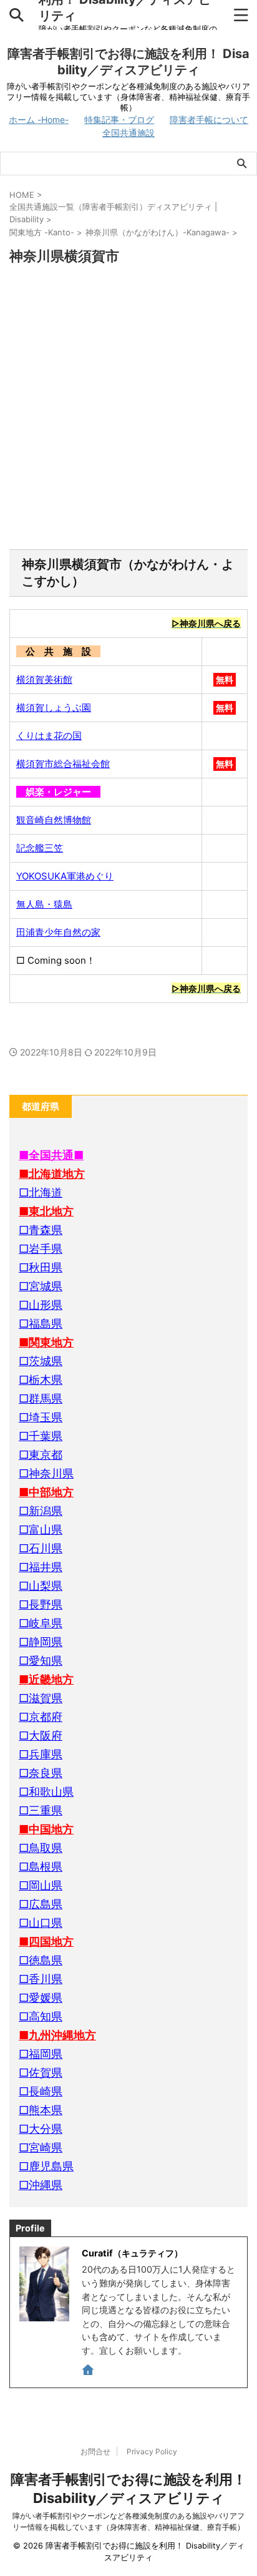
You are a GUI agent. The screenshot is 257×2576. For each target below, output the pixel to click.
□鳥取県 (41, 1848)
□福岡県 (41, 2054)
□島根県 (41, 1867)
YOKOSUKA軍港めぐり (65, 876)
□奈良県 (41, 1773)
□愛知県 (41, 1661)
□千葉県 (41, 1436)
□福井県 (41, 1567)
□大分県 (41, 2129)
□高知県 (41, 2016)
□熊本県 (41, 2110)
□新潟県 (41, 1511)
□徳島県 (41, 1960)
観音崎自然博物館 (54, 820)
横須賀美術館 (44, 679)
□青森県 (41, 1230)
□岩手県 (41, 1249)
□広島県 (41, 1904)
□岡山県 (41, 1885)
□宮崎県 (41, 2147)
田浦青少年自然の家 (58, 932)
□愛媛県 (41, 1998)
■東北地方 (46, 1211)
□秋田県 (41, 1267)
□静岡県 (41, 1642)
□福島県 (41, 1324)
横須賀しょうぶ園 (54, 708)
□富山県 (41, 1530)
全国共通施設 (128, 133)
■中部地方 (46, 1492)
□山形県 (41, 1305)
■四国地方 (46, 1942)
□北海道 (41, 1193)
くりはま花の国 (49, 736)
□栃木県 (41, 1380)
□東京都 (41, 1455)
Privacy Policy (152, 2451)
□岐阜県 (41, 1623)
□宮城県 (41, 1286)
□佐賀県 (41, 2073)
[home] (89, 2372)
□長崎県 (41, 2091)
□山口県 (41, 1923)
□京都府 (41, 1717)
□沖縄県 (41, 2185)
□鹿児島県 (46, 2166)
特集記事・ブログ (119, 120)
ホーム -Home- (39, 120)
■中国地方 (46, 1829)
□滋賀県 (41, 1698)
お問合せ (95, 2451)
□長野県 (41, 1604)
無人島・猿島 (44, 904)
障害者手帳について (209, 120)
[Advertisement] (128, 408)
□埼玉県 (41, 1417)
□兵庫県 (41, 1754)
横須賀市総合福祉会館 (63, 764)
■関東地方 (46, 1342)
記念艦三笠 (40, 848)
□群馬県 (41, 1398)
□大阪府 (41, 1736)
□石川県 (41, 1548)
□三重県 (41, 1810)
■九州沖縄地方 (57, 2035)
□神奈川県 (46, 1473)
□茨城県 (41, 1361)
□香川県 (41, 1979)
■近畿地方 (46, 1679)
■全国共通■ (51, 1155)
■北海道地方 (52, 1174)
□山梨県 (41, 1586)
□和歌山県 (46, 1792)
